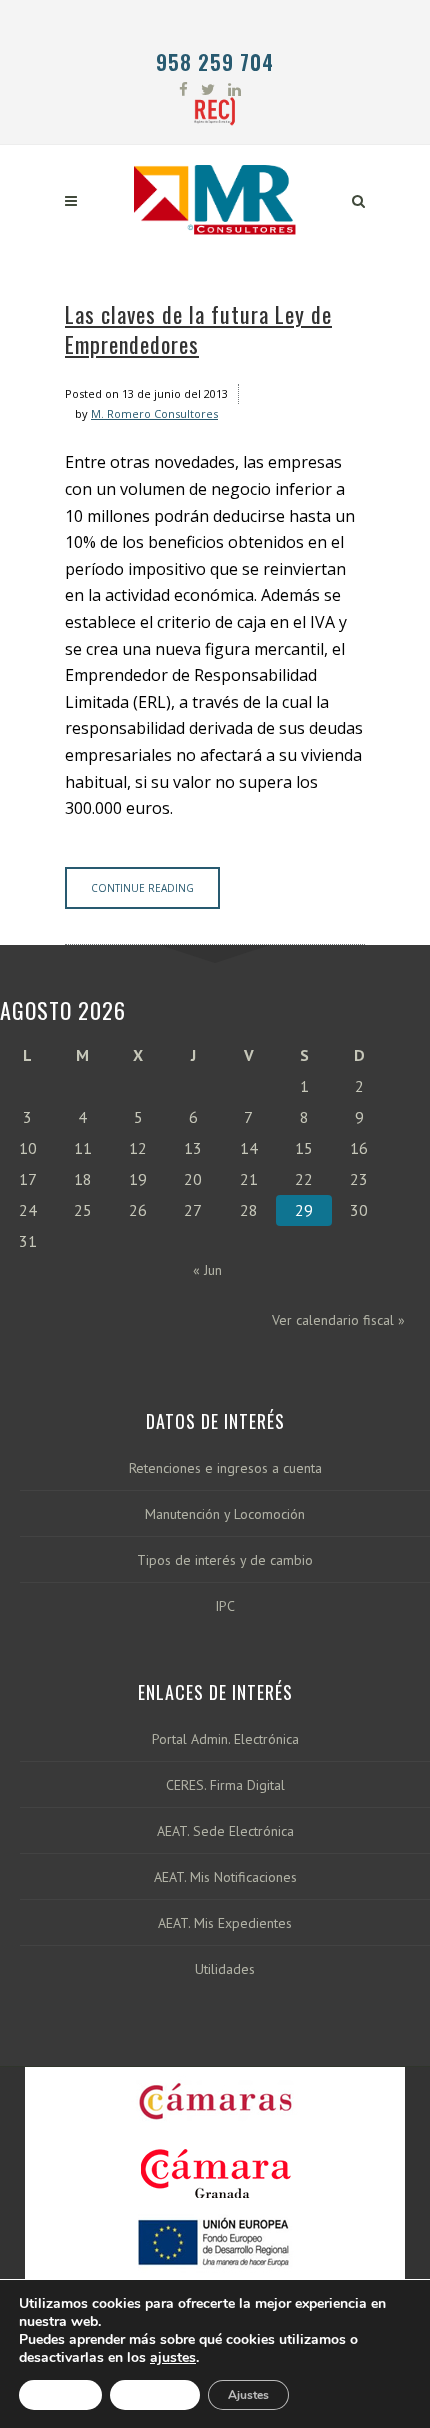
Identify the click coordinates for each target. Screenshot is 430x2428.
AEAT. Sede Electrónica (225, 1831)
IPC (225, 1606)
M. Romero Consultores (154, 413)
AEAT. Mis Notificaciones (225, 1877)
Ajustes (248, 2395)
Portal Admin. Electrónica (225, 1739)
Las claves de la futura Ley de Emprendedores (198, 329)
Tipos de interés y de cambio (225, 1560)
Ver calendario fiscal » (338, 1320)
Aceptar (60, 2395)
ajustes (173, 2358)
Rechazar (155, 2395)
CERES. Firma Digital (225, 1785)
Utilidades (225, 1969)
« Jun (207, 1270)
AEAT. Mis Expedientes (225, 1923)
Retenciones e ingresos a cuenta (225, 1468)
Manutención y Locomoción (225, 1514)
